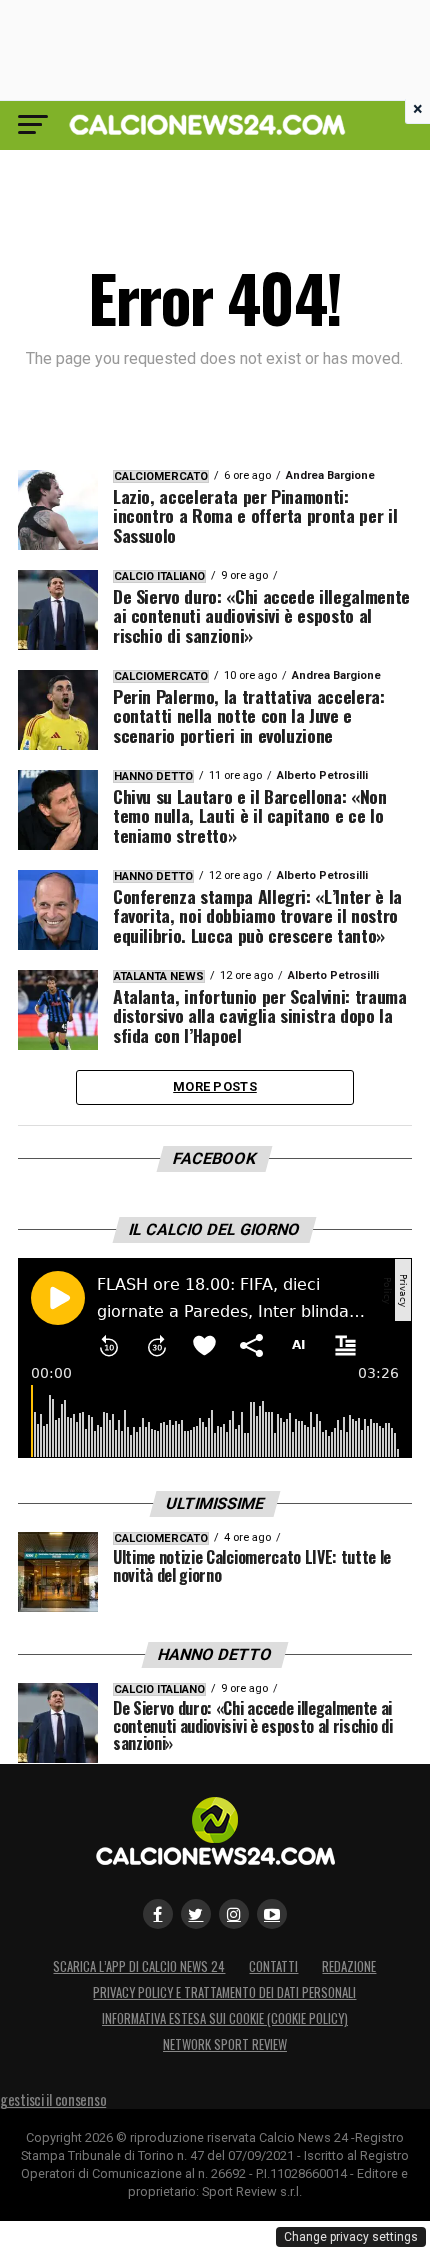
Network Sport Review (225, 2044)
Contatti (273, 1966)
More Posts (215, 1086)
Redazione (349, 1966)
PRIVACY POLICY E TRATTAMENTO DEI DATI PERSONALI (224, 1992)
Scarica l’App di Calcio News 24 (139, 1966)
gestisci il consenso (53, 2099)
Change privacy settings (351, 2237)
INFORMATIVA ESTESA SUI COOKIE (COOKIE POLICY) (225, 2018)
